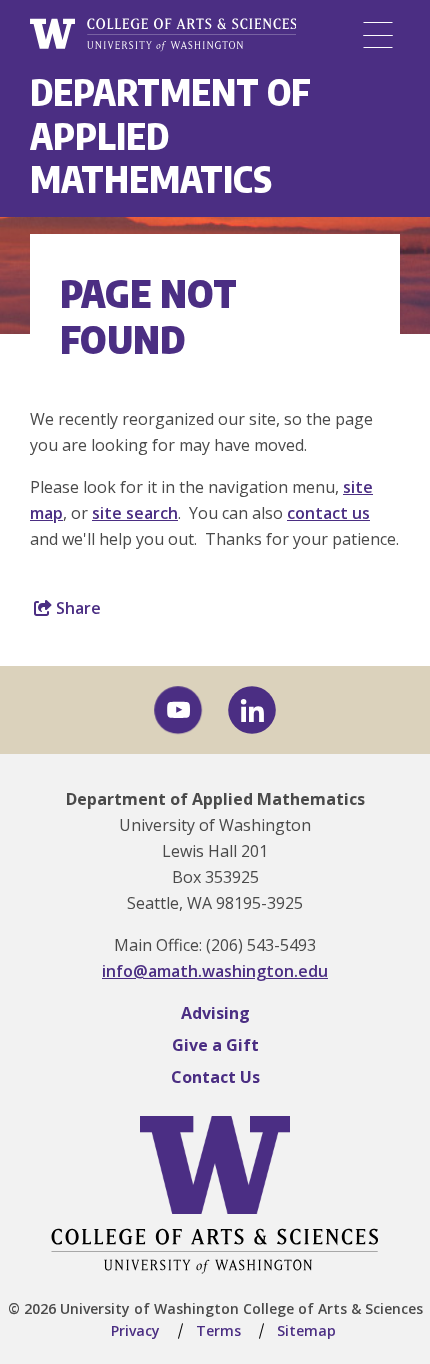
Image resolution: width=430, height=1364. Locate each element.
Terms (218, 1330)
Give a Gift (215, 1045)
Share (76, 608)
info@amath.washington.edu (215, 971)
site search (135, 513)
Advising (215, 1013)
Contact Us (215, 1077)
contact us (328, 513)
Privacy (135, 1330)
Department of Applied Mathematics (215, 799)
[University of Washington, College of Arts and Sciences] (163, 35)
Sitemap (306, 1330)
